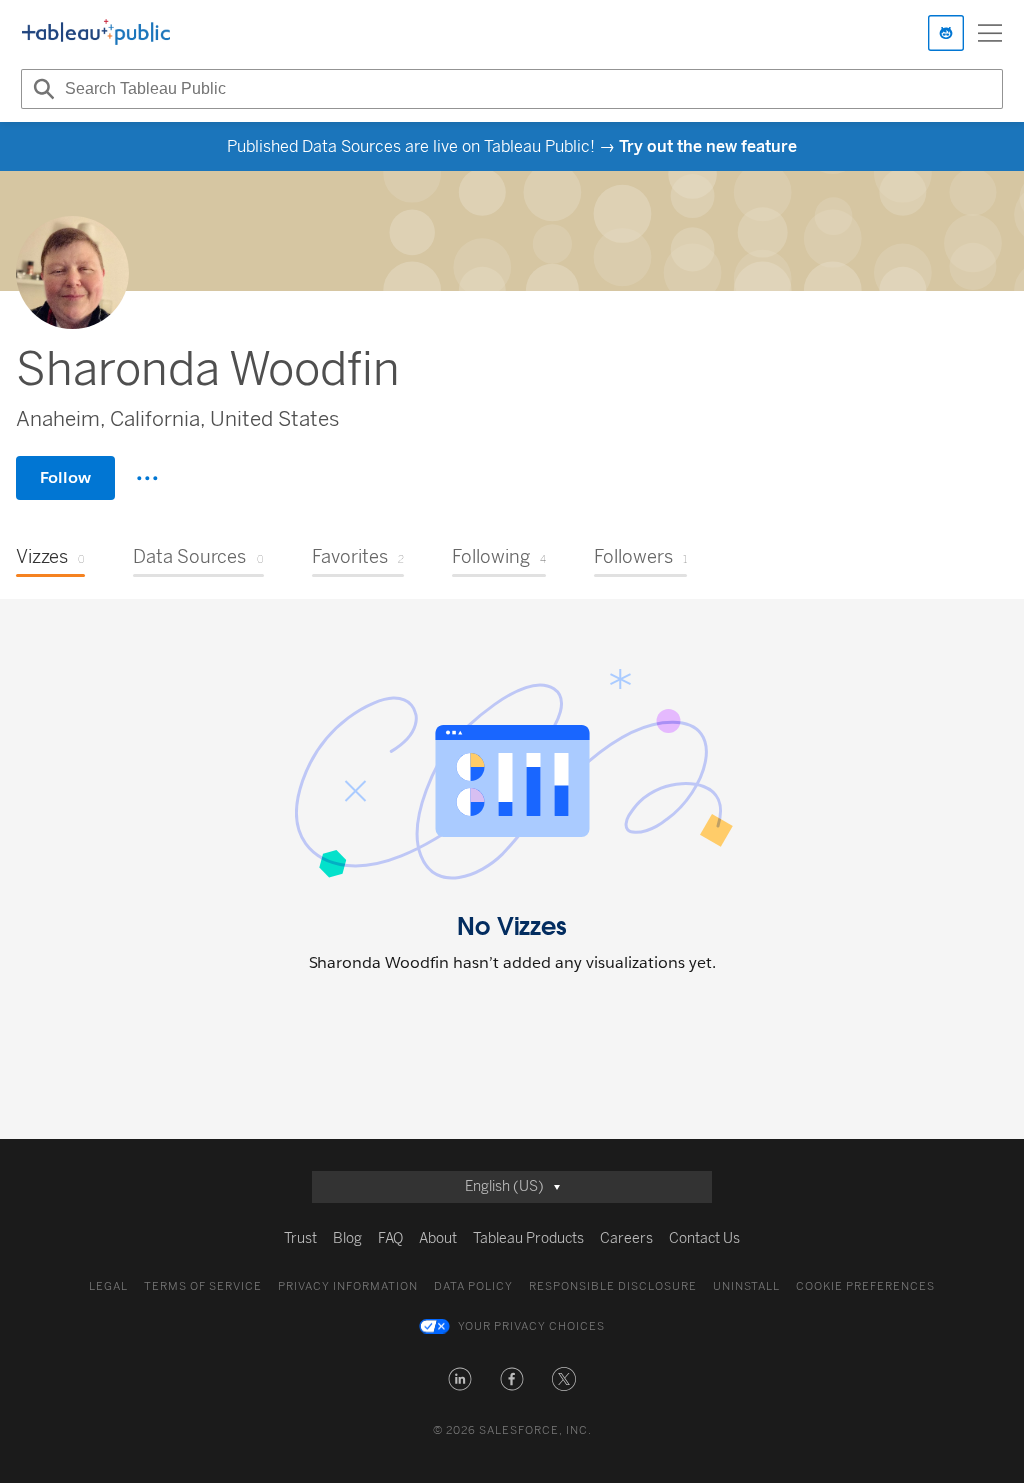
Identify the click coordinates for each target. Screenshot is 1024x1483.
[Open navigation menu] (990, 33)
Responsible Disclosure (613, 1286)
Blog (347, 1238)
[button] (460, 1379)
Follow (65, 477)
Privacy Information (348, 1286)
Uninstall (746, 1286)
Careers (626, 1238)
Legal (108, 1286)
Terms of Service (203, 1286)
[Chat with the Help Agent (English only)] (946, 33)
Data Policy (473, 1286)
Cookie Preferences (865, 1286)
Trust (300, 1238)
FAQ (390, 1238)
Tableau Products (528, 1238)
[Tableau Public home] (96, 33)
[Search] (41, 89)
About (438, 1238)
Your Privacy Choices (531, 1326)
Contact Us (704, 1238)
